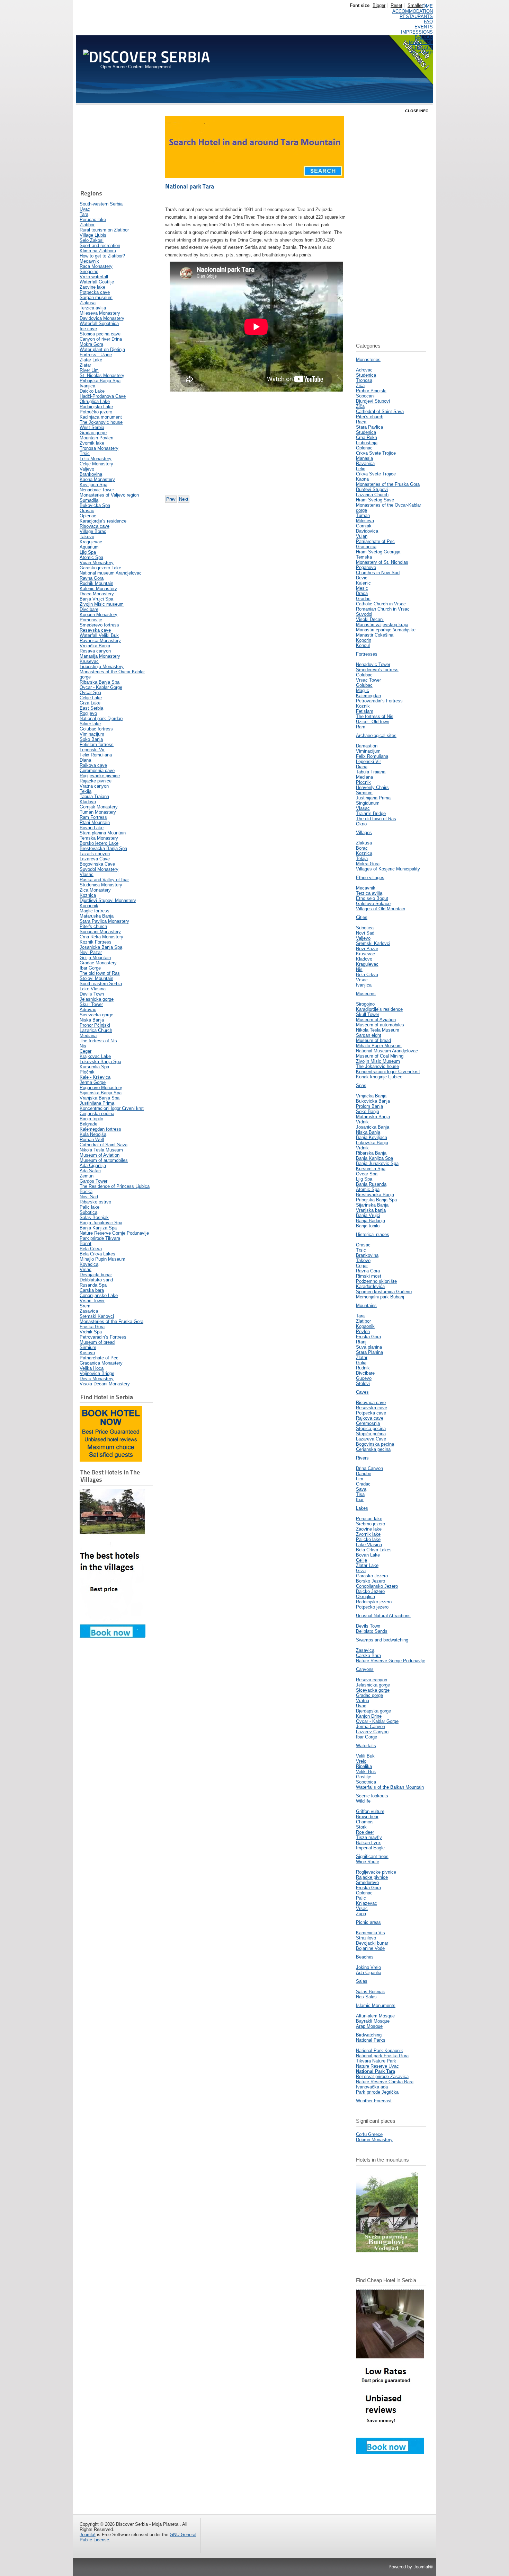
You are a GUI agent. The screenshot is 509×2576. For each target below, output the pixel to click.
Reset (396, 5)
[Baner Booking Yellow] (111, 1460)
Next (184, 499)
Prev (171, 499)
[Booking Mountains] (387, 2251)
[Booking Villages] (113, 1636)
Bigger (379, 5)
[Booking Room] (390, 2452)
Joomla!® (423, 2567)
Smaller (415, 5)
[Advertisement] (114, 148)
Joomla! (88, 2535)
